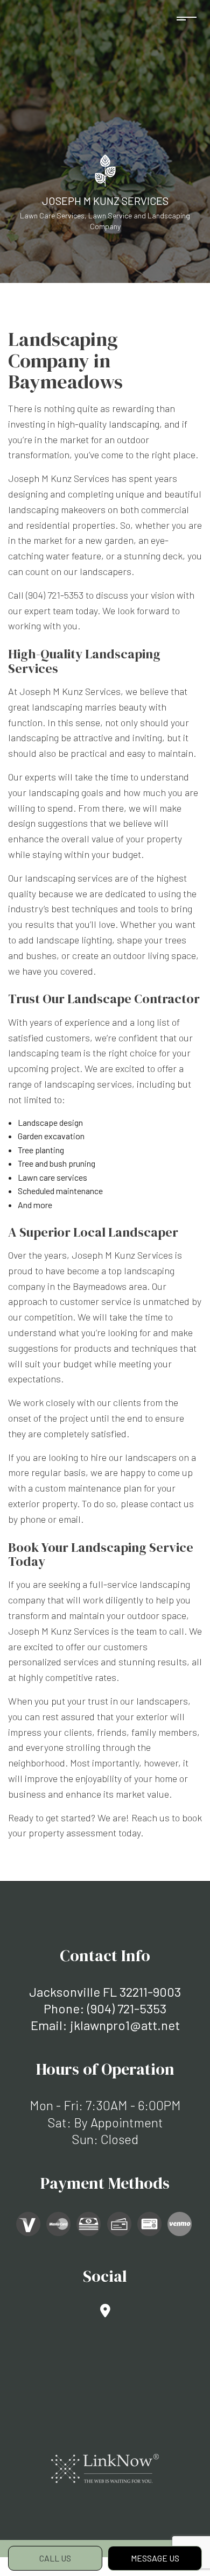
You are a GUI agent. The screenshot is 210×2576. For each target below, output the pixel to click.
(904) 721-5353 (127, 2008)
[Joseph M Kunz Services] (105, 169)
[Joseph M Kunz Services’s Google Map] (105, 2312)
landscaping (134, 424)
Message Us (155, 2558)
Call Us (55, 2558)
